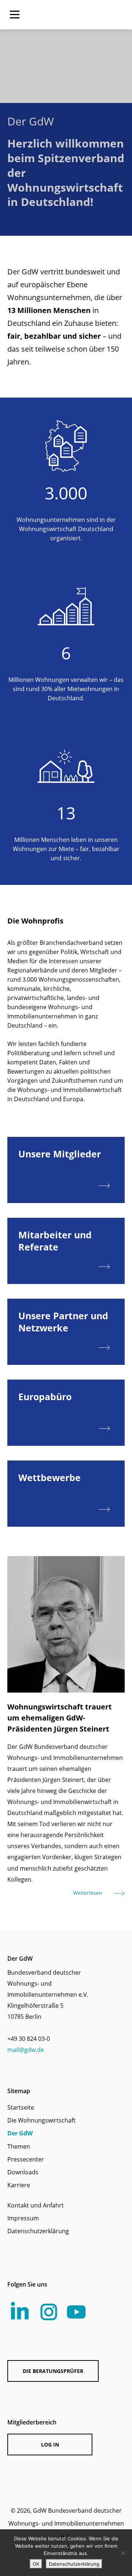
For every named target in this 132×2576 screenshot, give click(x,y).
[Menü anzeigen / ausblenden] (15, 15)
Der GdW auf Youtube (76, 2312)
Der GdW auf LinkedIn (20, 2311)
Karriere (19, 2185)
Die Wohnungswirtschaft (41, 2120)
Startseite (21, 2107)
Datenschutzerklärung (38, 2231)
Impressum (23, 2218)
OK (36, 2564)
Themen (19, 2146)
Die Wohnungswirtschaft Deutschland (84, 15)
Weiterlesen (88, 1893)
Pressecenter (26, 2159)
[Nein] (123, 2553)
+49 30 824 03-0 (29, 2039)
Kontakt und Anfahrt (36, 2205)
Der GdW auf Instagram (49, 2312)
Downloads (23, 2172)
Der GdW (20, 2133)
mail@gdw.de (26, 2050)
